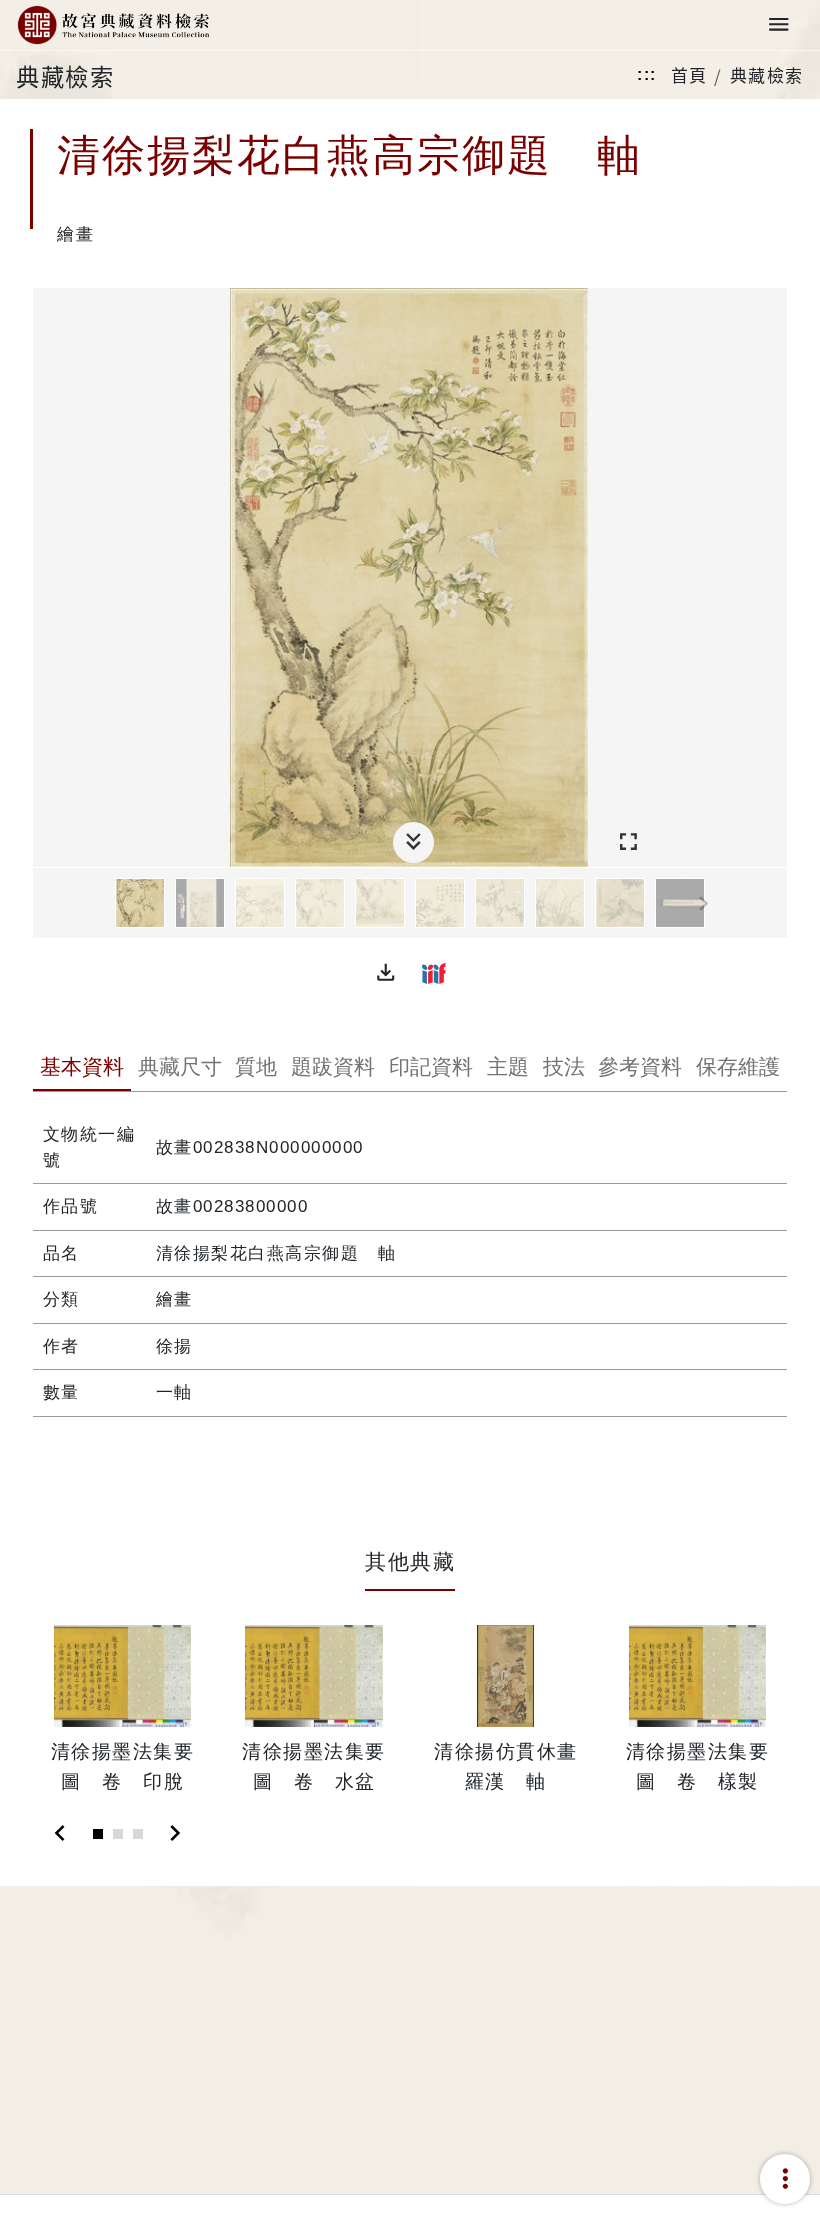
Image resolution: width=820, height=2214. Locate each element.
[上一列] (48, 904)
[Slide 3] (138, 1834)
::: (647, 74)
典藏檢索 (767, 74)
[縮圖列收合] (413, 842)
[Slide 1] (98, 1834)
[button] (386, 973)
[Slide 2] (118, 1834)
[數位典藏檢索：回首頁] (113, 25)
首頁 (689, 74)
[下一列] (772, 904)
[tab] (82, 1069)
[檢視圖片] (140, 903)
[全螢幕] (628, 842)
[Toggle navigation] (779, 25)
